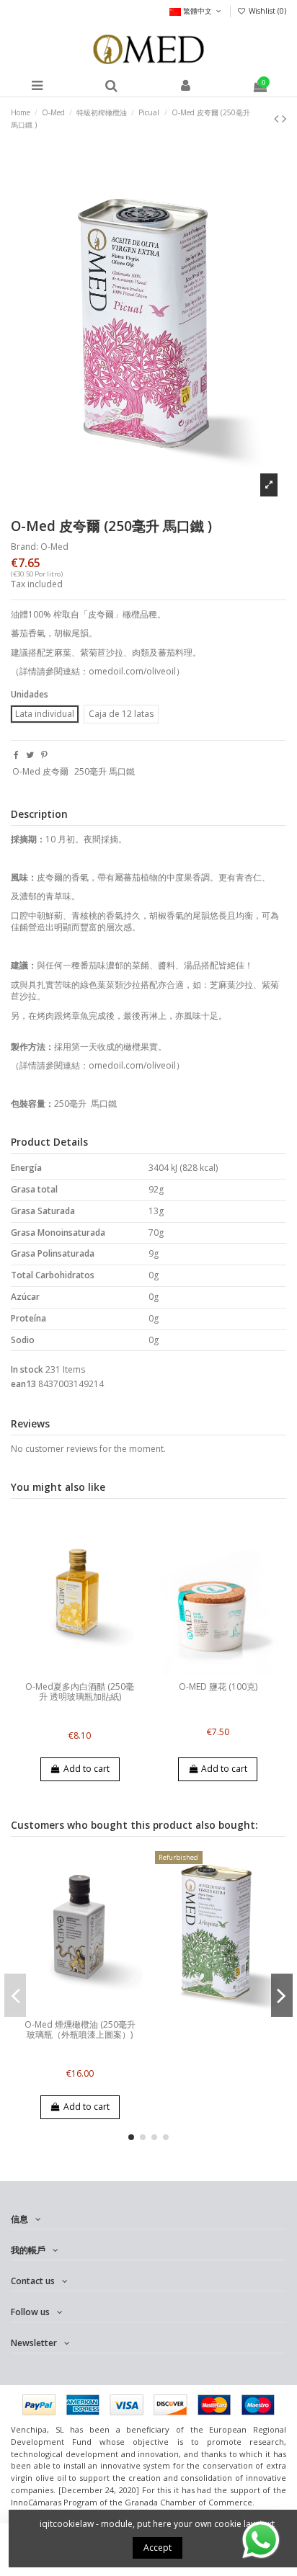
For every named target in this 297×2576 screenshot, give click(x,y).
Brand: (25, 547)
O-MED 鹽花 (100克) (218, 1686)
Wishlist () (266, 11)
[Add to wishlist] (71, 1671)
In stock (27, 1370)
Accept (158, 2548)
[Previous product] (278, 118)
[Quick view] (89, 1671)
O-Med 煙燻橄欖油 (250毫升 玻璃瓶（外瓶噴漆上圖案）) (80, 2029)
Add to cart (87, 1769)
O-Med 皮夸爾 (40, 771)
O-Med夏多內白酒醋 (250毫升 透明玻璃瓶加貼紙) (80, 1692)
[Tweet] (30, 755)
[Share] (16, 755)
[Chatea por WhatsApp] (261, 2539)
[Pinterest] (44, 755)
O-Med (54, 547)
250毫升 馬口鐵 (105, 771)
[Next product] (284, 118)
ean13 (23, 1384)
